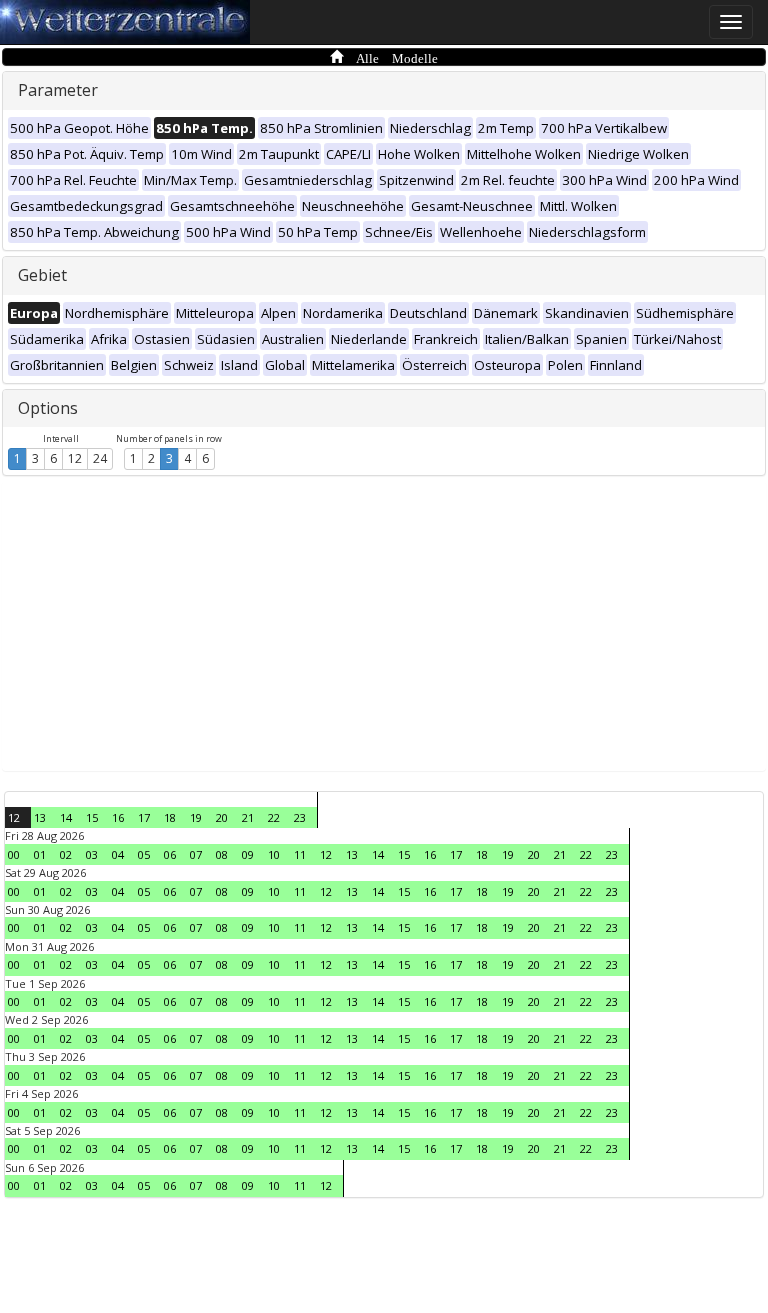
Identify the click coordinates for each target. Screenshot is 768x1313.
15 (92, 817)
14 (66, 817)
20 (222, 817)
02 (66, 854)
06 (170, 854)
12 (75, 458)
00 (14, 854)
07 (196, 854)
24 (100, 458)
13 (40, 817)
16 (118, 817)
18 (170, 817)
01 (40, 854)
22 (274, 817)
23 (300, 817)
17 (144, 817)
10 (274, 854)
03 (92, 854)
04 (118, 854)
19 (196, 817)
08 (222, 854)
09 (248, 854)
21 (248, 817)
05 (144, 854)
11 (300, 854)
